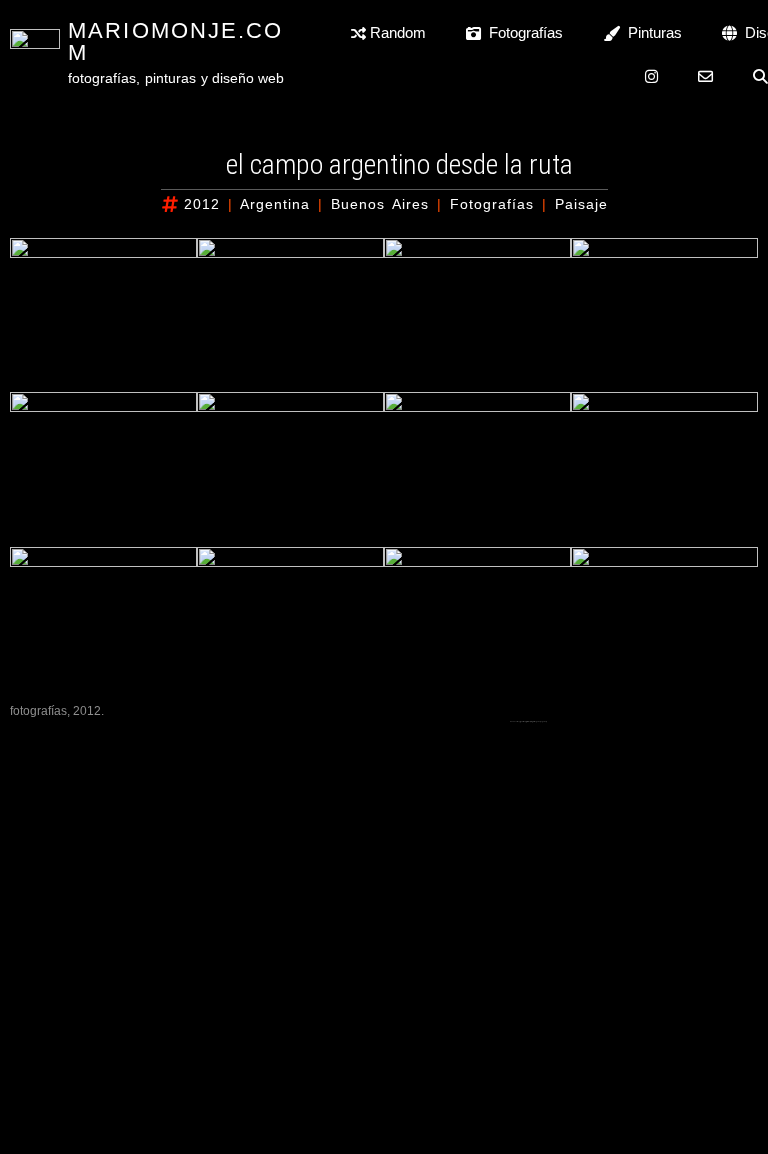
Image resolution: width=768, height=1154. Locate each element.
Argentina (275, 204)
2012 (202, 204)
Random (396, 32)
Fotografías (522, 32)
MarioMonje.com (175, 41)
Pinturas (651, 32)
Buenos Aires (380, 204)
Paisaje (581, 204)
